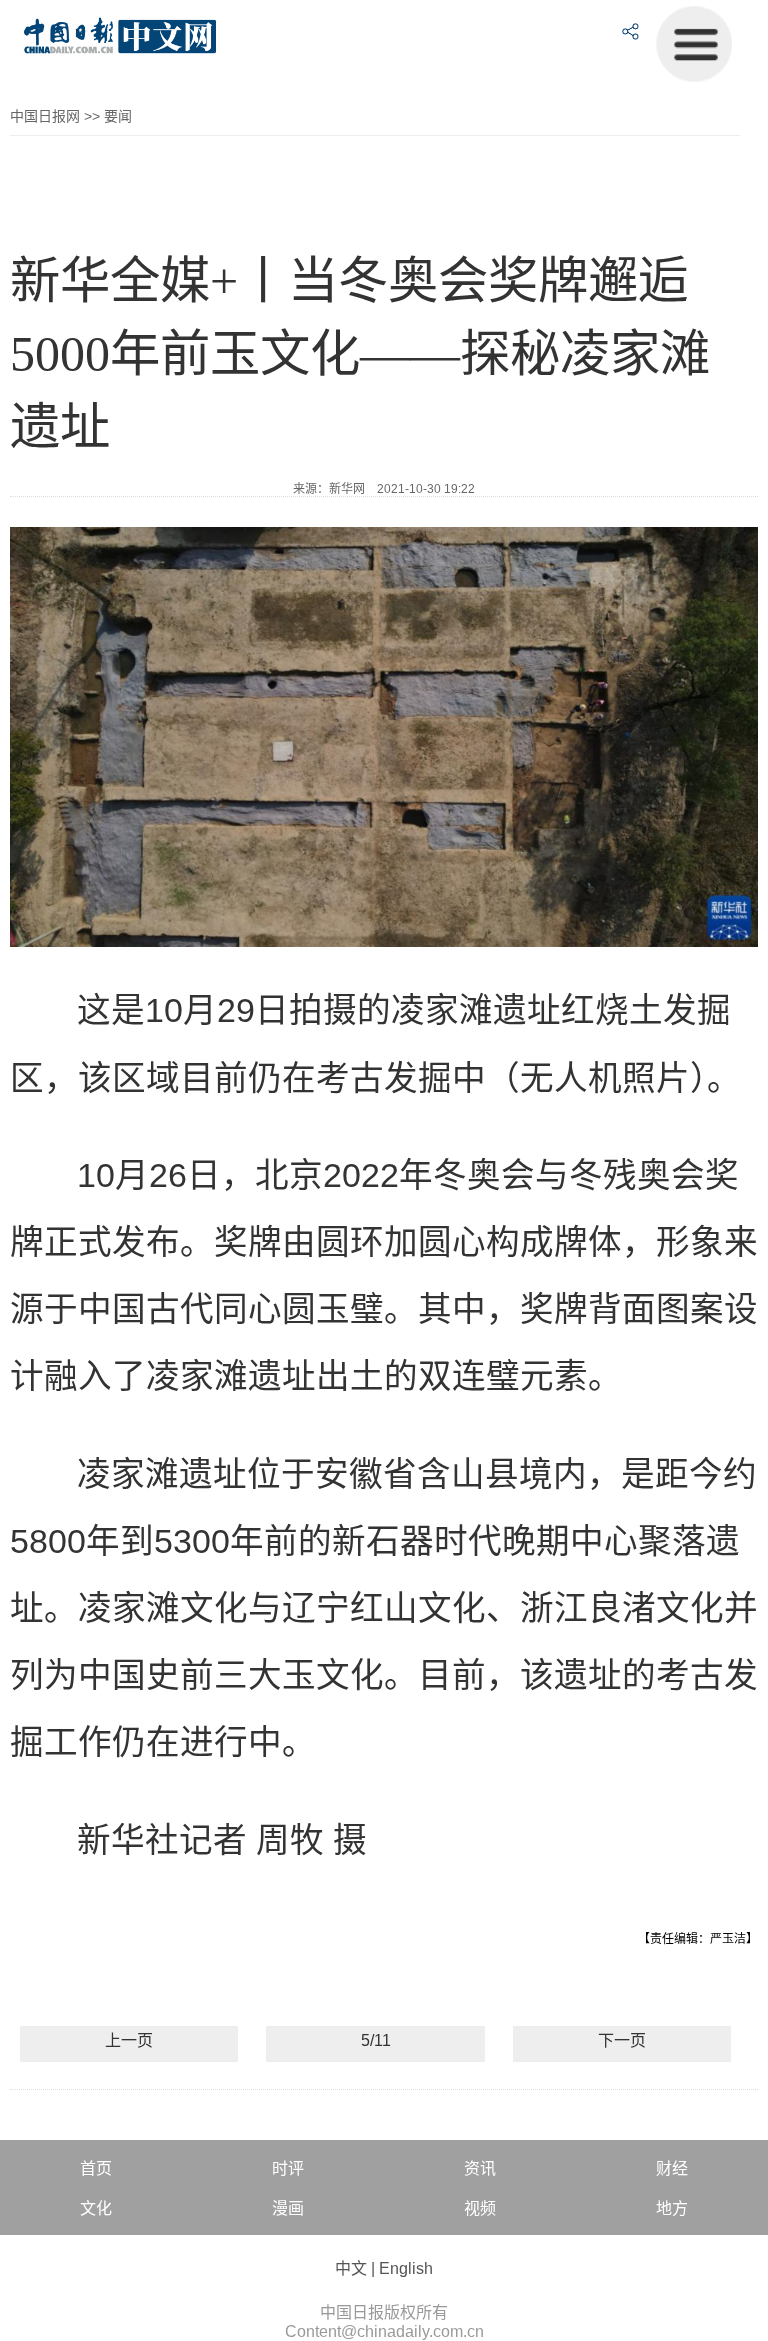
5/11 (376, 2040)
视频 (480, 2208)
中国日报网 (45, 116)
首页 (96, 2168)
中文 (351, 2268)
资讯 (480, 2168)
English (406, 2268)
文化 (96, 2208)
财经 (672, 2168)
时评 (288, 2168)
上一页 (129, 2040)
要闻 (118, 116)
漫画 (288, 2208)
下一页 (622, 2040)
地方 (672, 2208)
